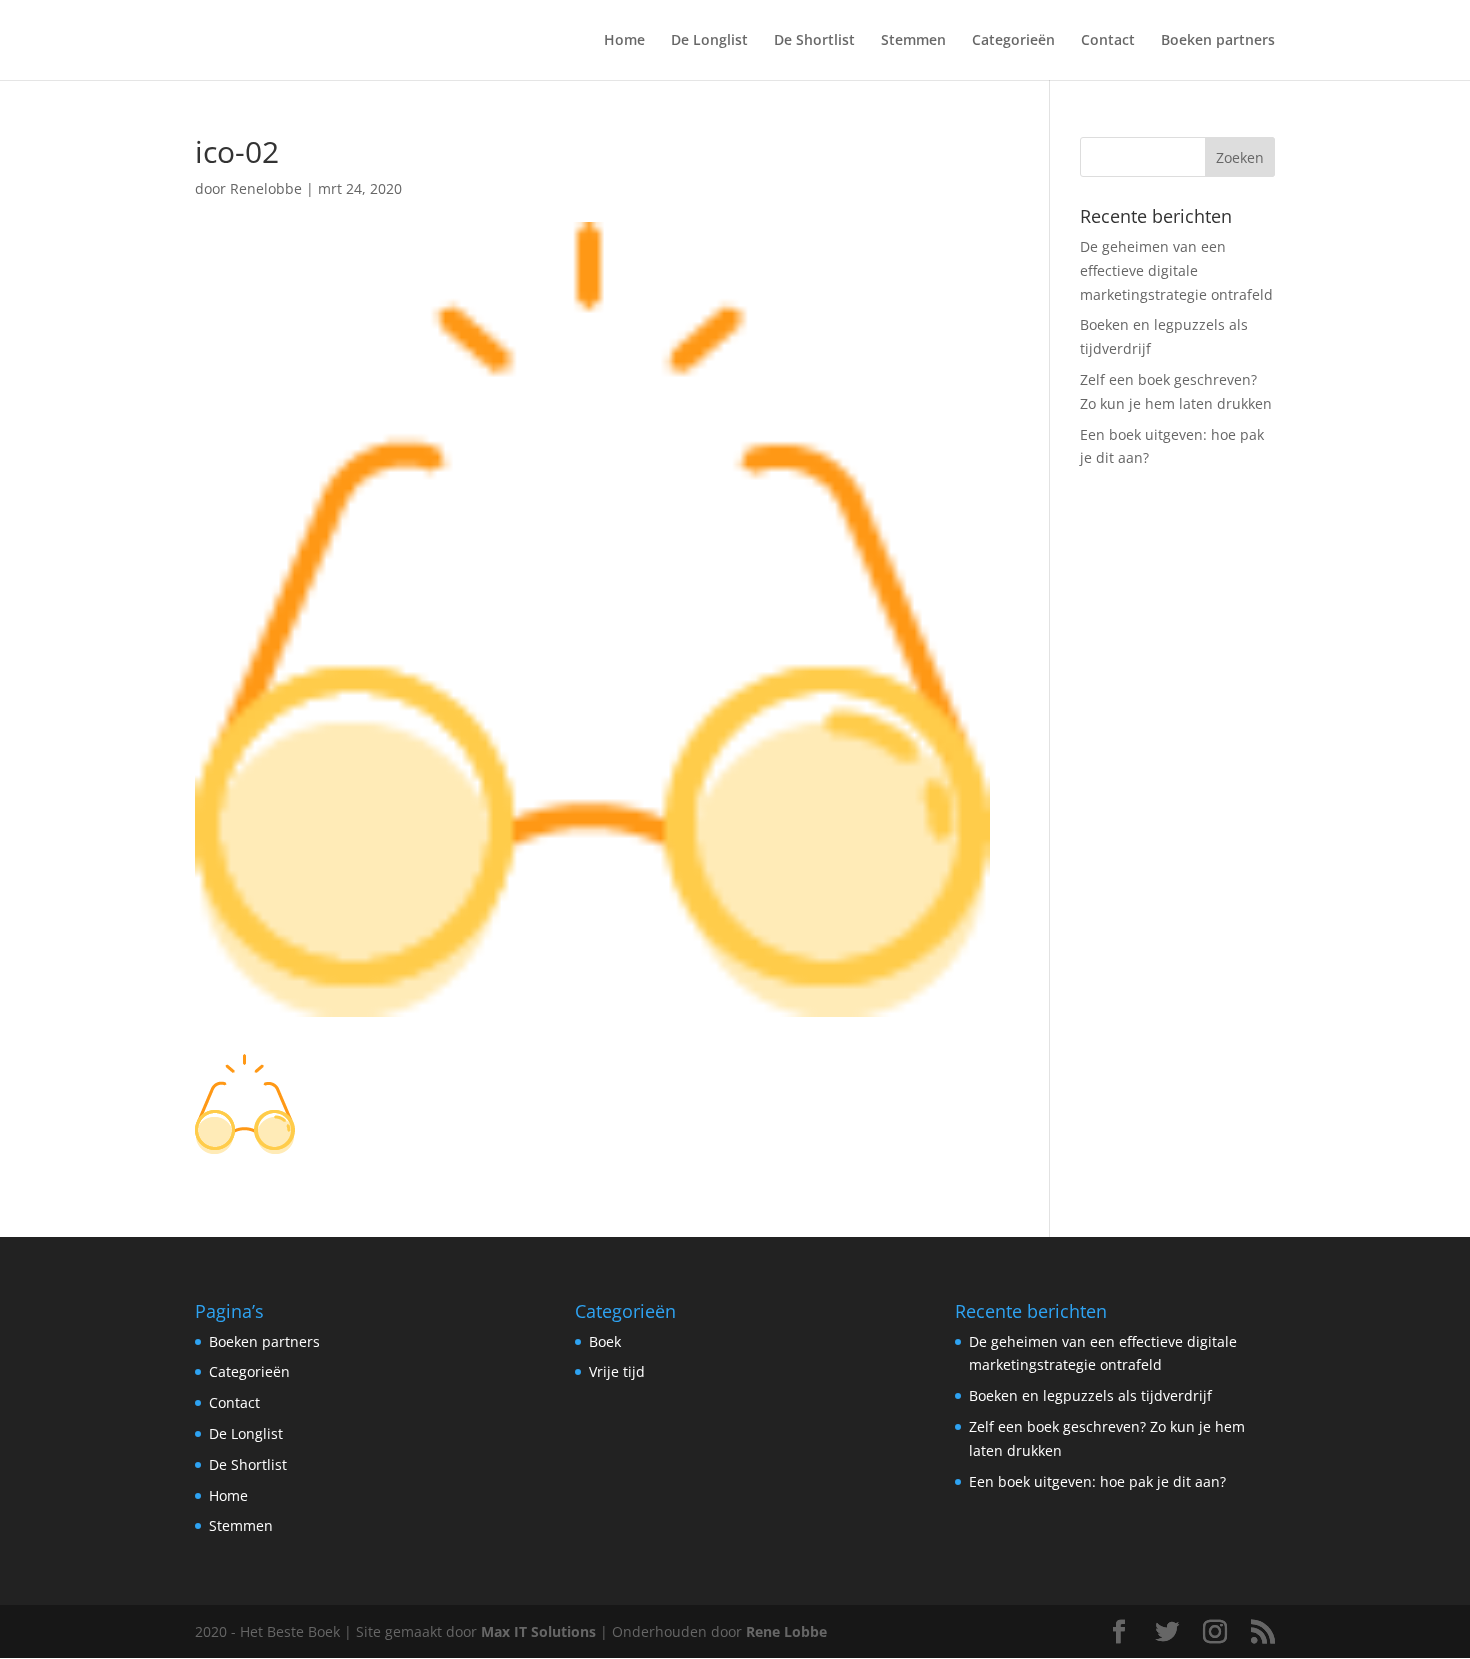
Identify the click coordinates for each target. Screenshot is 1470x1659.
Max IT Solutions (538, 1631)
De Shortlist (814, 41)
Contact (1108, 41)
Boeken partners (1218, 41)
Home (624, 41)
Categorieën (1013, 41)
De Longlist (709, 41)
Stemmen (913, 41)
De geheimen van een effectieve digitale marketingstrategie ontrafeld (1176, 270)
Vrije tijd (617, 1371)
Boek (605, 1341)
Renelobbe (266, 188)
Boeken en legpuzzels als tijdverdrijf (1090, 1395)
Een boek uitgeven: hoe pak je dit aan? (1097, 1481)
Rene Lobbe (786, 1631)
